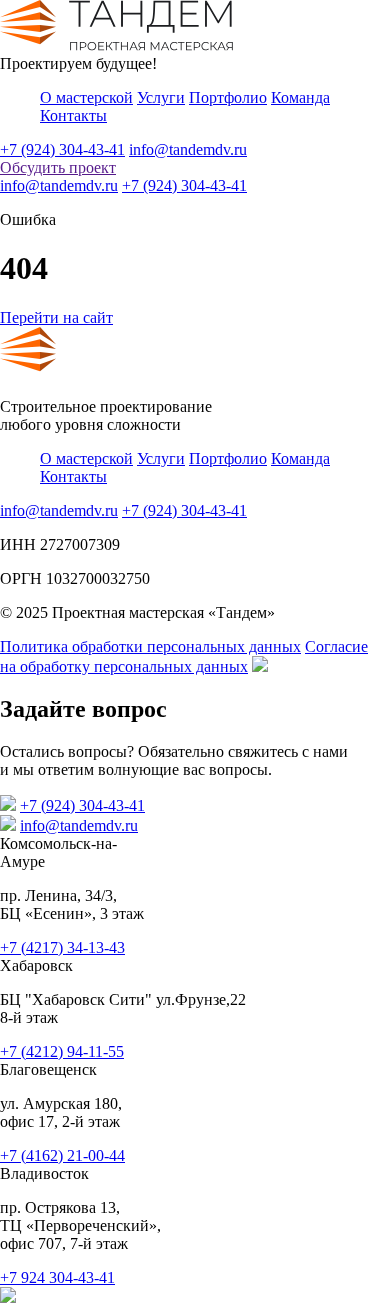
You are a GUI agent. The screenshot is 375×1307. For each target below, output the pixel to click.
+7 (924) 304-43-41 (62, 149)
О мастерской (86, 97)
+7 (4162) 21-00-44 (62, 1155)
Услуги (161, 97)
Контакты (73, 115)
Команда (300, 97)
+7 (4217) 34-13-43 (62, 947)
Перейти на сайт (56, 317)
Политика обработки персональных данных (150, 646)
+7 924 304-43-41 (57, 1277)
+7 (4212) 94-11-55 (62, 1051)
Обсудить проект (58, 167)
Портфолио (228, 97)
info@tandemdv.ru (188, 149)
